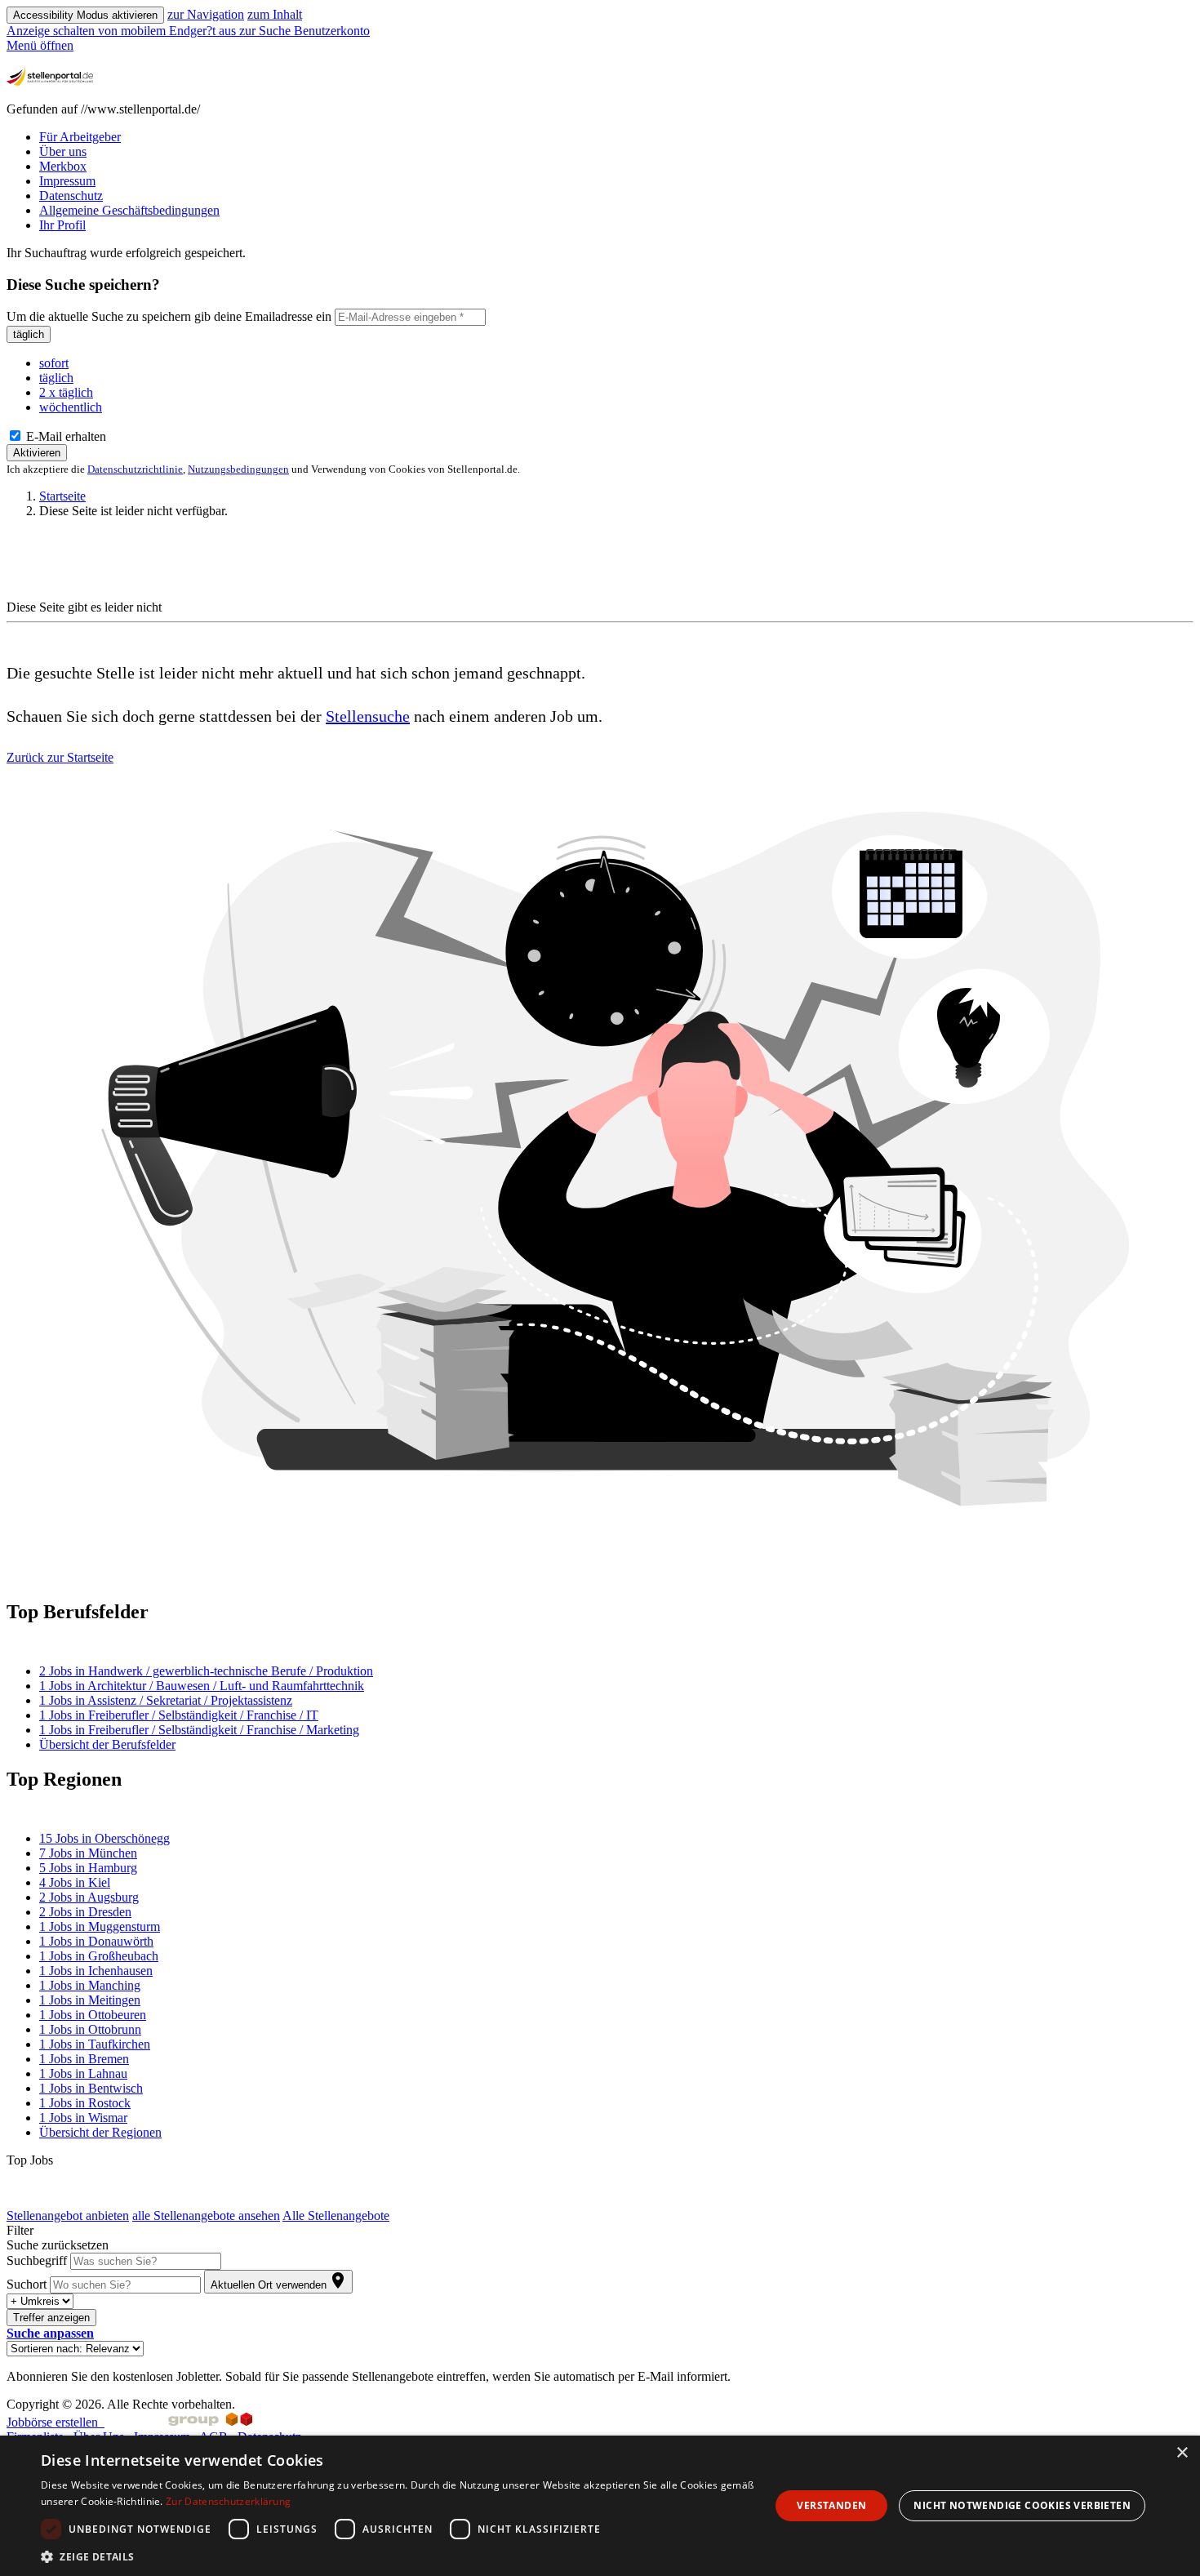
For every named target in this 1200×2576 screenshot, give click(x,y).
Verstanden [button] (831, 2505)
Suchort (27, 2284)
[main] (600, 1315)
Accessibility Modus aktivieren (85, 15)
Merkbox (63, 166)
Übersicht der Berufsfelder (107, 1744)
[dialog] (600, 2506)
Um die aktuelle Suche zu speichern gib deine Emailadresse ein (169, 316)
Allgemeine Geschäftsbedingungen (129, 210)
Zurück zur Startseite (60, 757)
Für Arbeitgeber (80, 137)
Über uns (63, 151)
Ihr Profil (62, 225)
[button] (50, 2333)
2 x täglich (66, 392)
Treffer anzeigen (51, 2318)
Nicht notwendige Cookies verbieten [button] (1022, 2505)
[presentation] (123, 31)
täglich (29, 334)
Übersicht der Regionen (100, 2132)
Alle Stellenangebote (336, 2216)
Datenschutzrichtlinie (135, 469)
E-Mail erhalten (64, 436)
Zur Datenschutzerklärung (228, 2501)
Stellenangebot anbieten (68, 2216)
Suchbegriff (37, 2260)
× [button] (1182, 2453)
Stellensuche (368, 716)
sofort (54, 363)
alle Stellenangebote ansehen (206, 2216)
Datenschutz (71, 196)
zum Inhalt (275, 14)
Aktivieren (37, 453)
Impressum (67, 181)
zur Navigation (206, 14)
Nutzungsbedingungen (238, 469)
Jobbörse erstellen (56, 2422)
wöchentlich (71, 407)
